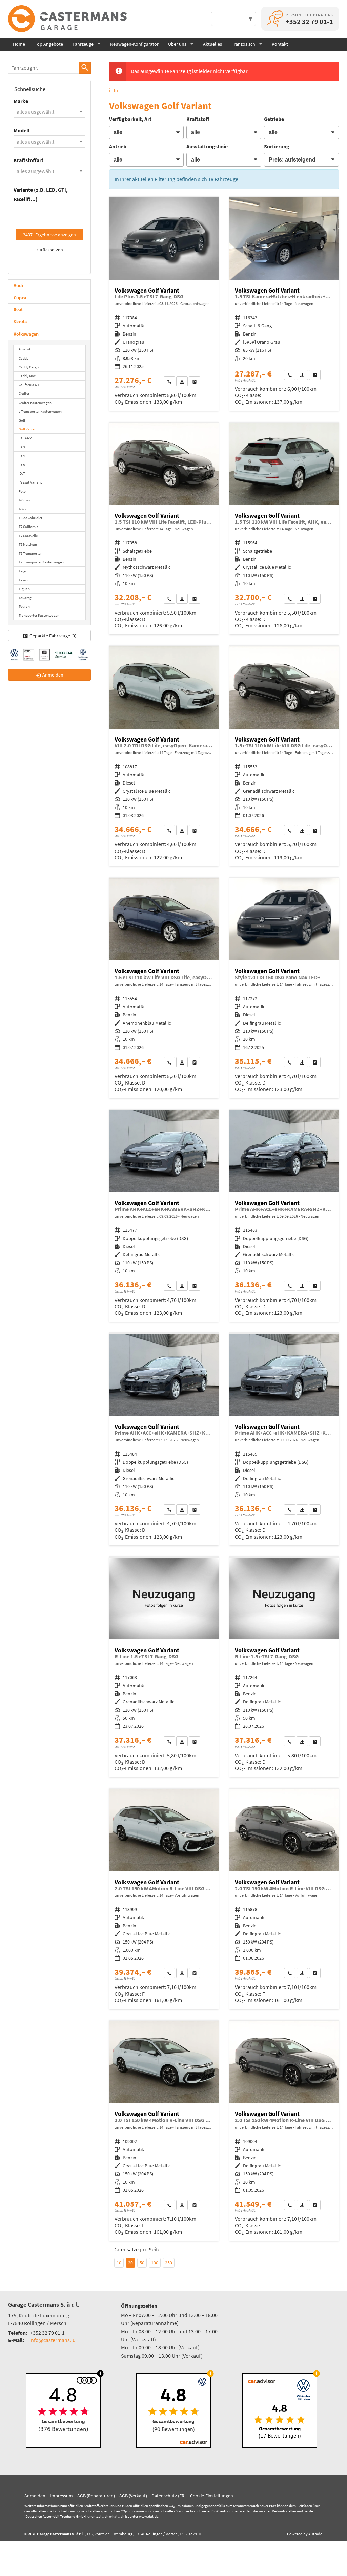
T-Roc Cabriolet (30, 518)
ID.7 (22, 473)
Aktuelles (212, 44)
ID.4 (22, 456)
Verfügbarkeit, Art (130, 119)
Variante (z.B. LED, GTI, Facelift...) (41, 194)
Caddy (24, 358)
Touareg (25, 598)
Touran (24, 606)
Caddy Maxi (28, 376)
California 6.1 (29, 385)
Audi (18, 285)
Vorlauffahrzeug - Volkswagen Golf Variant (284, 304)
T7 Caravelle (28, 536)
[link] (169, 381)
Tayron (24, 580)
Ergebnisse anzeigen (49, 235)
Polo (22, 491)
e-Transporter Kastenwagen (40, 411)
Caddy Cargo (29, 367)
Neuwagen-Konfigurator (134, 44)
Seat (18, 309)
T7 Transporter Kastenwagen (41, 562)
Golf (22, 420)
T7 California (29, 527)
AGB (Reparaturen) (96, 2496)
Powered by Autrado (305, 2534)
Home (19, 44)
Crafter (24, 393)
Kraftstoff (198, 119)
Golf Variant (28, 429)
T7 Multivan (28, 544)
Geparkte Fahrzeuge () (53, 636)
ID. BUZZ (25, 438)
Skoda (20, 322)
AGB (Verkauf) (133, 2496)
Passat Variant (30, 482)
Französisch (243, 44)
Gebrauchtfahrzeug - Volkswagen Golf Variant (164, 304)
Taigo (23, 571)
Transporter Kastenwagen (39, 615)
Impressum (61, 2496)
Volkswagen (26, 334)
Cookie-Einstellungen (212, 2496)
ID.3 (22, 447)
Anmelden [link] (53, 675)
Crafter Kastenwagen (35, 403)
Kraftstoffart (28, 160)
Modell (22, 130)
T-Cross (24, 500)
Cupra (20, 298)
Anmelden (35, 2496)
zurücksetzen (50, 250)
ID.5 (22, 465)
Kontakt (280, 44)
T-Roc (23, 509)
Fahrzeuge (83, 44)
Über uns (177, 44)
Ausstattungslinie (207, 146)
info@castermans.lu (53, 2340)
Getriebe (274, 119)
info (114, 90)
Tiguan (24, 589)
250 (169, 2263)
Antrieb (118, 146)
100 (155, 2263)
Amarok (25, 349)
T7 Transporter (30, 553)
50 (142, 2263)
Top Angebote (49, 44)
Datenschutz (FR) (169, 2496)
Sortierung (277, 146)
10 (119, 2263)
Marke (21, 101)
